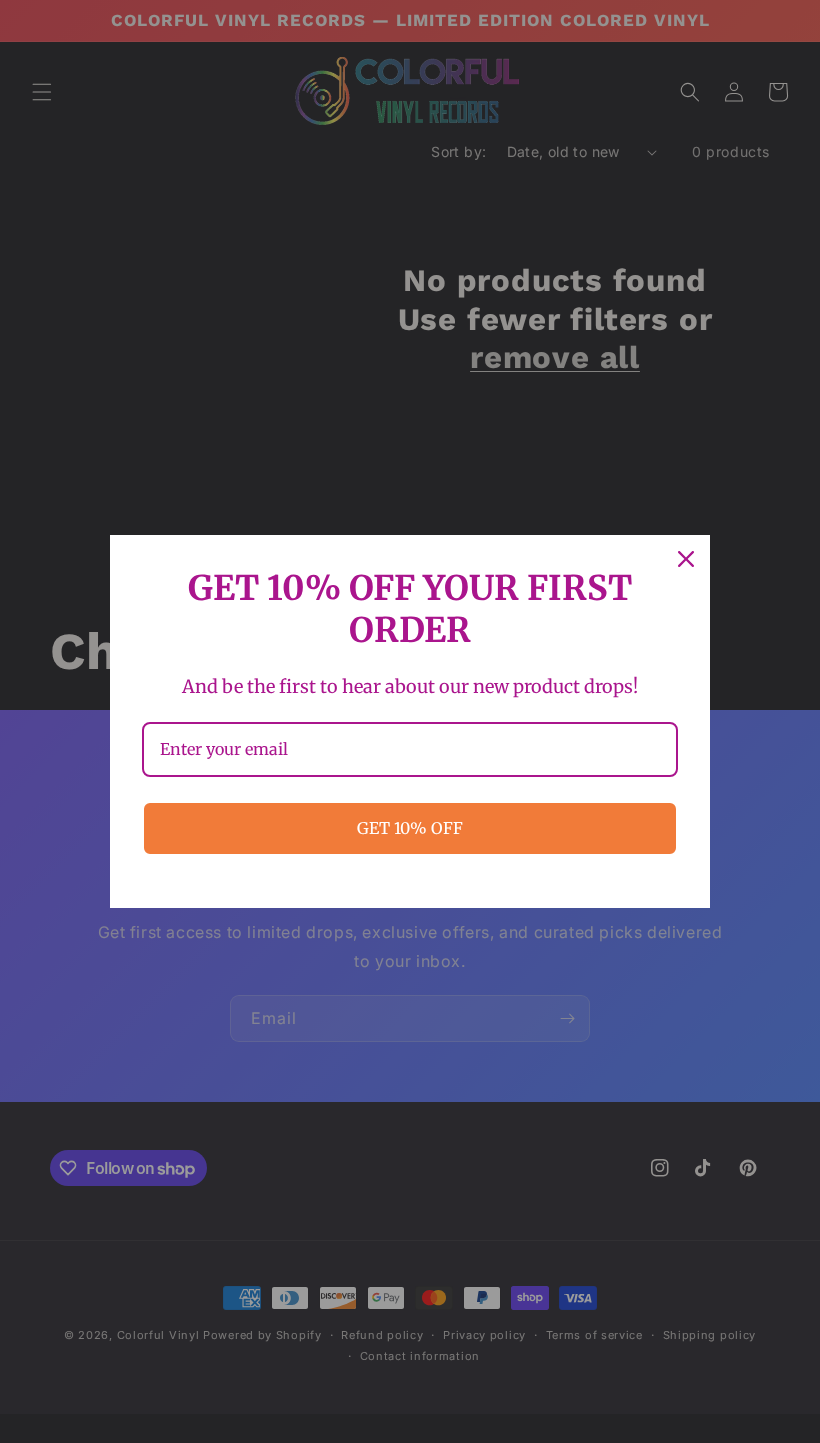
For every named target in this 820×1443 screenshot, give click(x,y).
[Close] (686, 559)
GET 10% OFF (410, 828)
